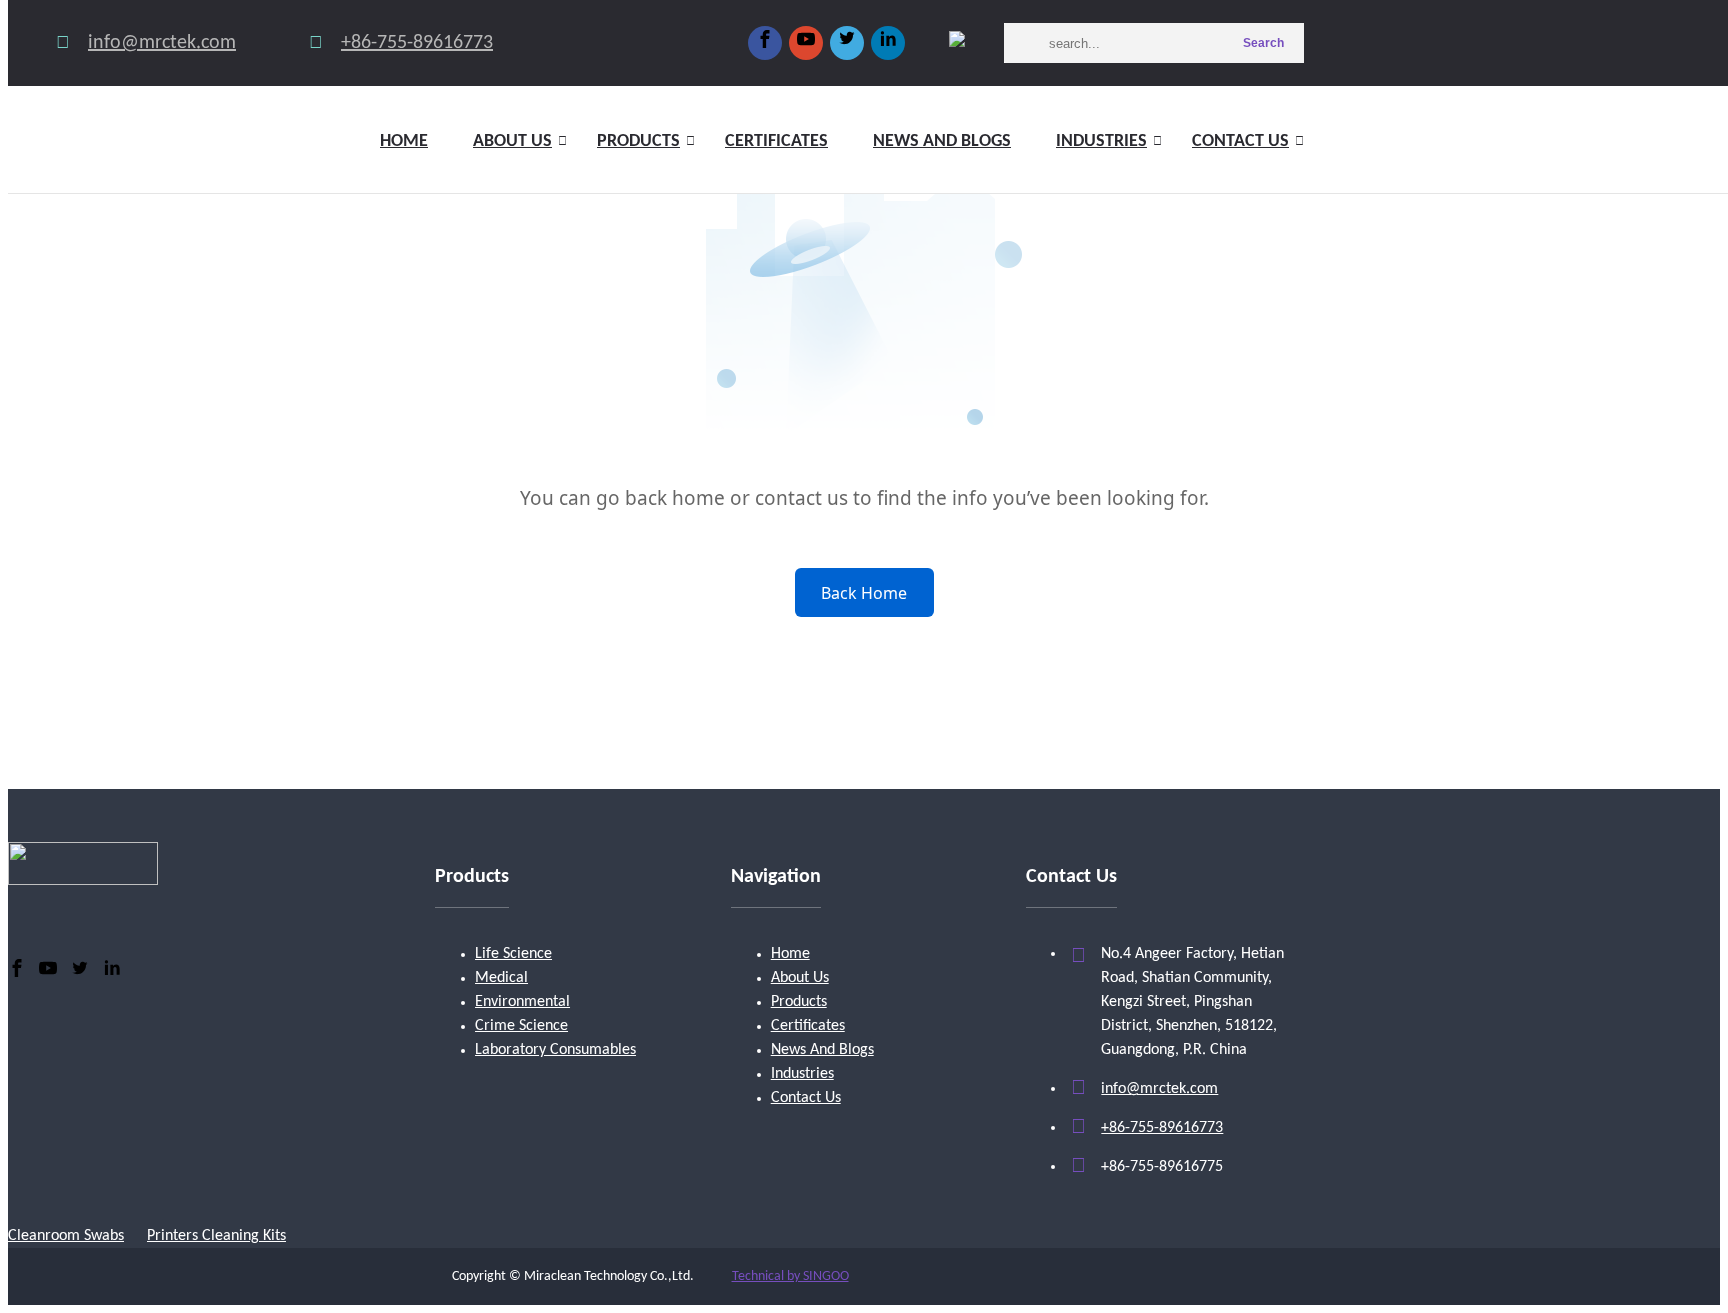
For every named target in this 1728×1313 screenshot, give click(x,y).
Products (638, 141)
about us (512, 141)
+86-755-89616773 (417, 43)
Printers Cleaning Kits (216, 1236)
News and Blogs (942, 141)
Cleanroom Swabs (66, 1236)
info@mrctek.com (162, 43)
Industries (1101, 141)
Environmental (522, 1002)
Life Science (513, 954)
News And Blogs (822, 1050)
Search (1263, 43)
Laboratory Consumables (555, 1050)
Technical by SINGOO (790, 1276)
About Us (800, 978)
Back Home (864, 593)
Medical (501, 978)
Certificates (776, 141)
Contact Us (1240, 141)
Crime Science (521, 1026)
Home (404, 141)
